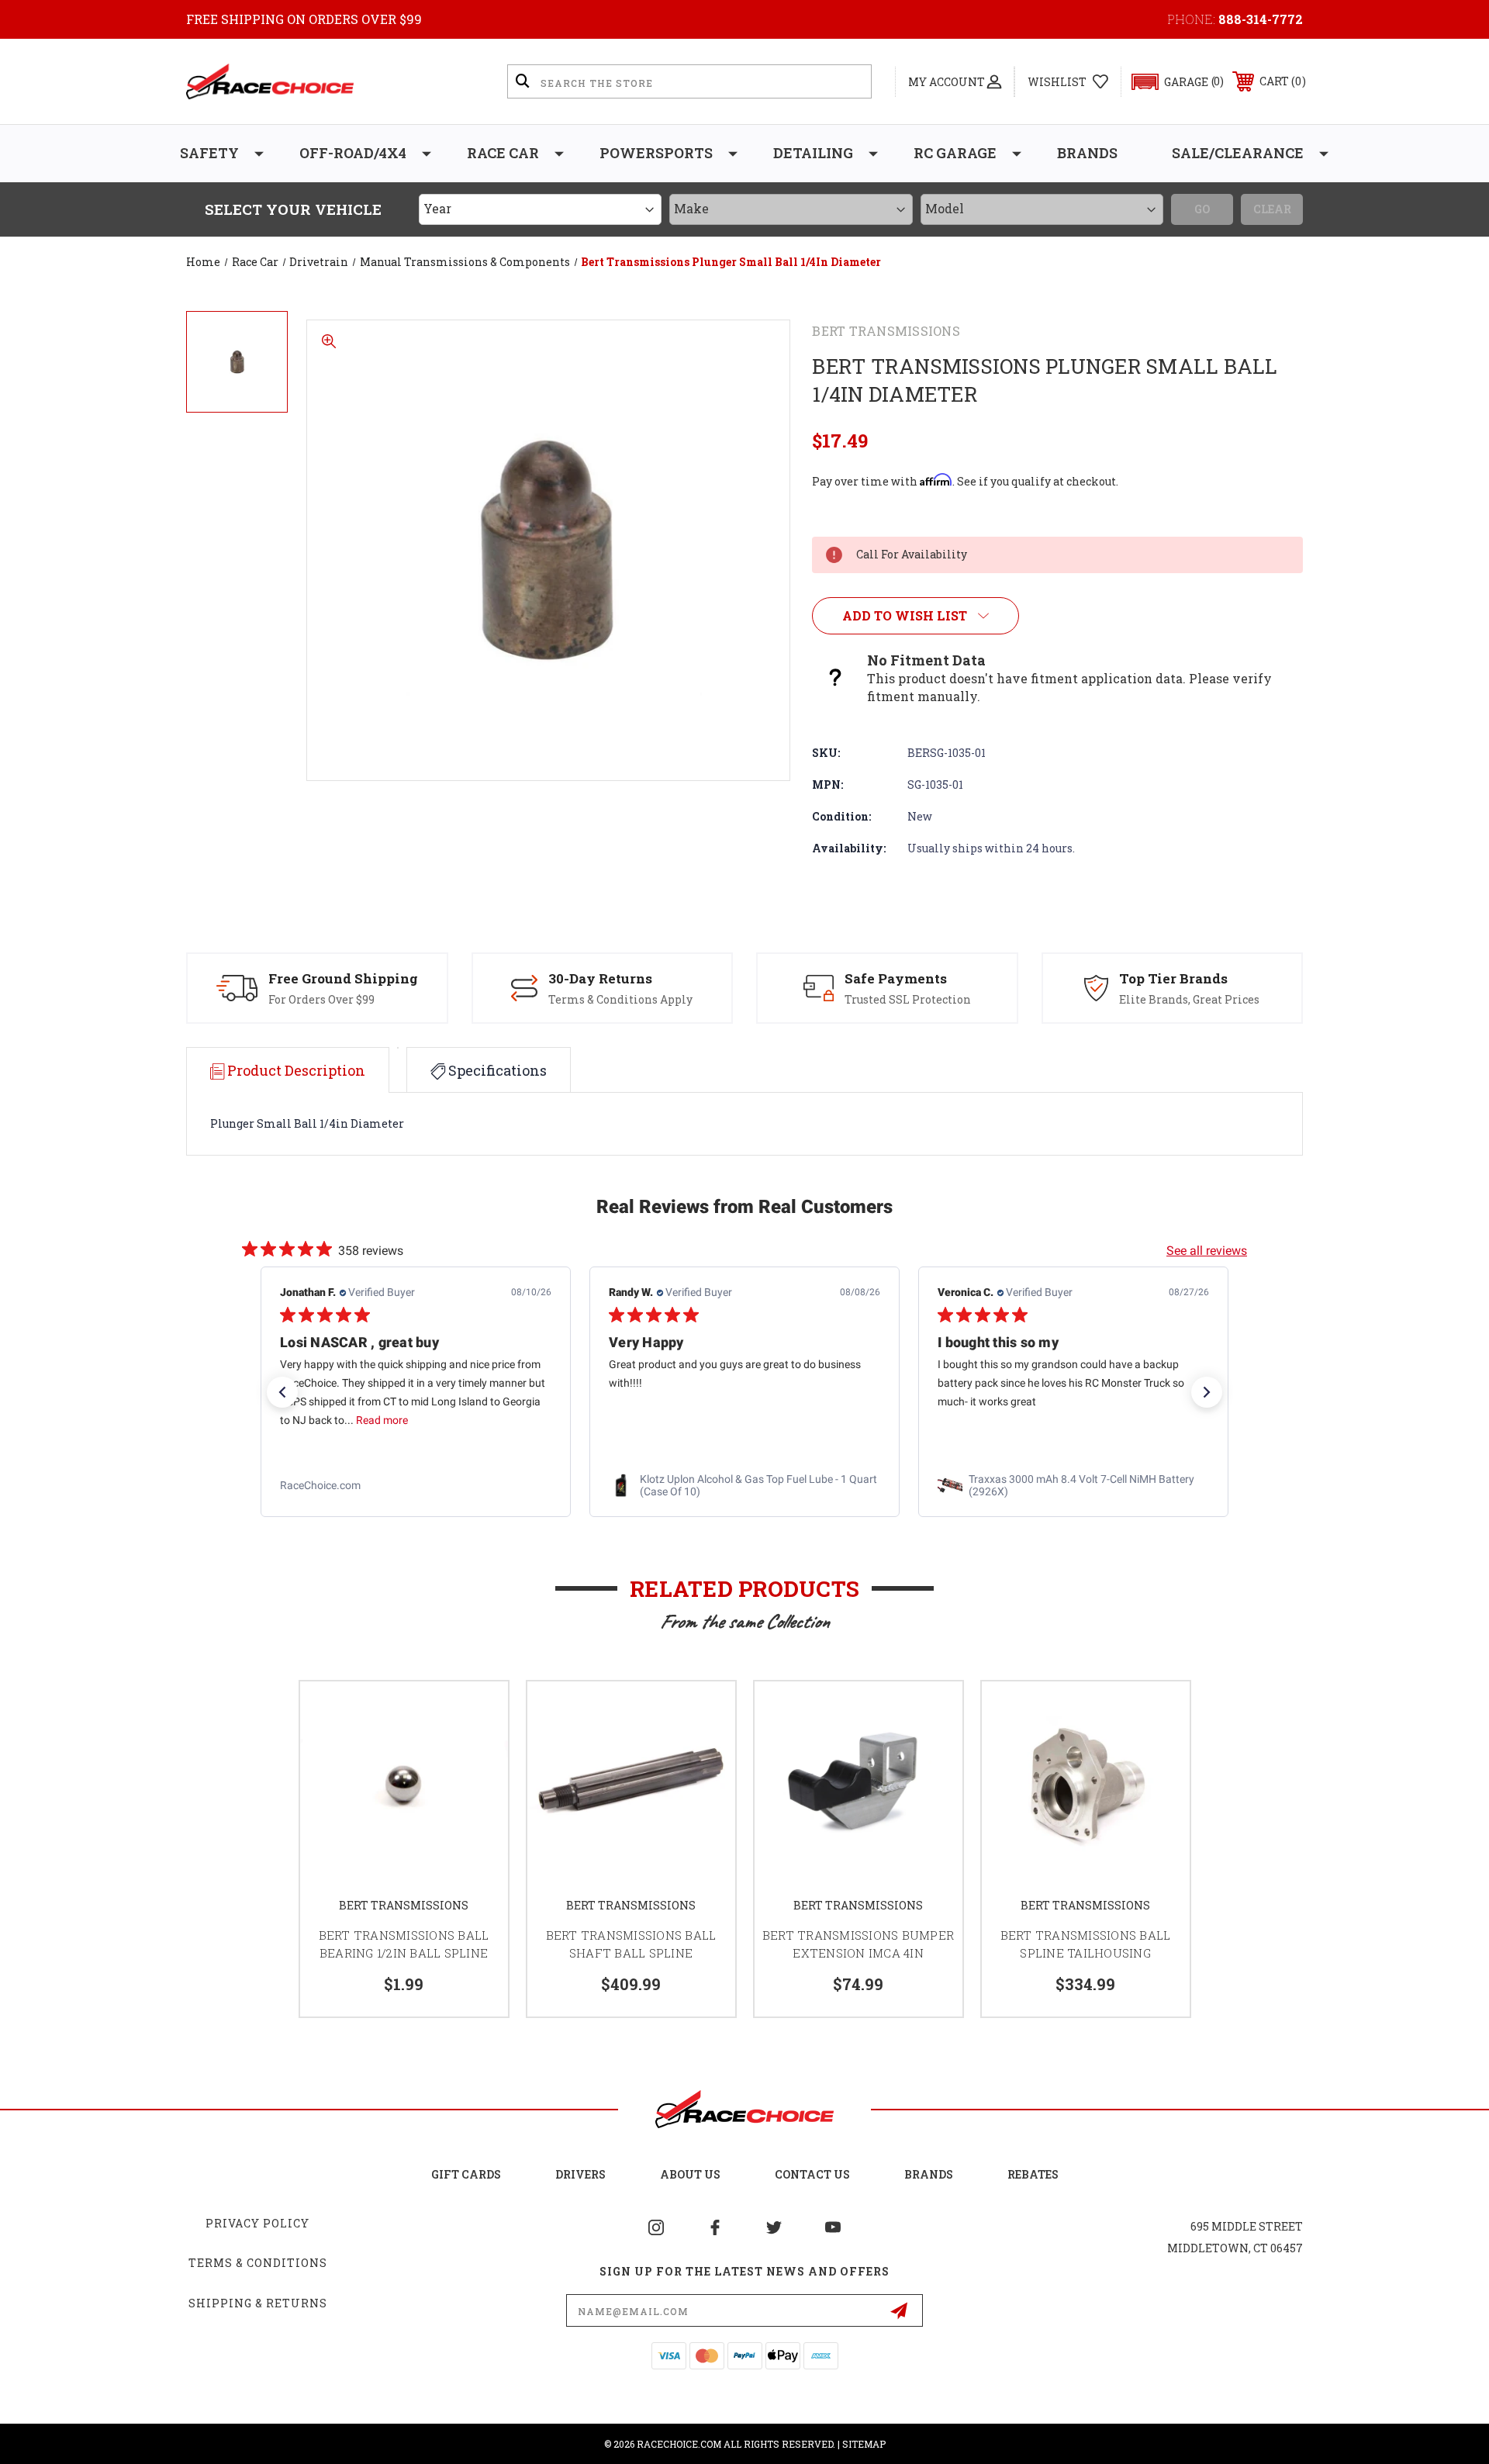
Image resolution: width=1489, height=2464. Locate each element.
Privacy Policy (257, 2223)
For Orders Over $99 (321, 999)
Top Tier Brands (1173, 978)
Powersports (656, 153)
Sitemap (864, 2444)
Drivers (580, 2174)
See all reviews (1207, 1251)
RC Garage (955, 153)
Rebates (1033, 2174)
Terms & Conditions (258, 2263)
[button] (1171, 82)
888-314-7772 (1261, 19)
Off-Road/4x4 (353, 153)
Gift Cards (466, 2174)
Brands (1087, 153)
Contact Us (812, 2174)
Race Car (503, 153)
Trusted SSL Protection (908, 999)
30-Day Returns (600, 978)
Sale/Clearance (1238, 153)
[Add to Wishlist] (477, 1713)
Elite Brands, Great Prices (1189, 999)
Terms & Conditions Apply (620, 999)
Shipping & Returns (258, 2303)
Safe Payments (896, 978)
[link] (416, 1486)
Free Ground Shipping (343, 978)
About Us (690, 2174)
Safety (209, 153)
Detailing (813, 153)
